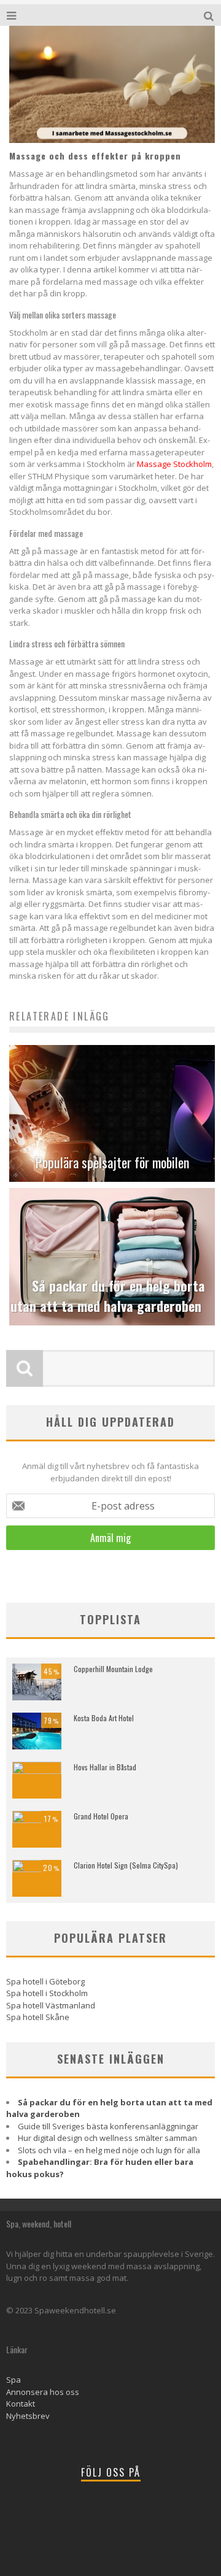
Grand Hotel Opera (101, 1816)
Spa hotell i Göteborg (45, 1981)
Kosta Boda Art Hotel (104, 1718)
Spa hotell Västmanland (51, 2005)
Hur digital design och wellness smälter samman (107, 2138)
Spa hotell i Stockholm (47, 1993)
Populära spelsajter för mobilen (112, 1162)
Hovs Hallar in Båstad (105, 1767)
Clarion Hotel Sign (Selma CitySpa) (126, 1865)
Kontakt (21, 2404)
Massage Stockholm (174, 464)
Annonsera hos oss (43, 2392)
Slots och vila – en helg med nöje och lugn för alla (109, 2150)
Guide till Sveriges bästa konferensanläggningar (108, 2126)
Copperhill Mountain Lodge (113, 1669)
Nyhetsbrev (28, 2416)
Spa (14, 2380)
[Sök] (210, 15)
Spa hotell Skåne (38, 2017)
